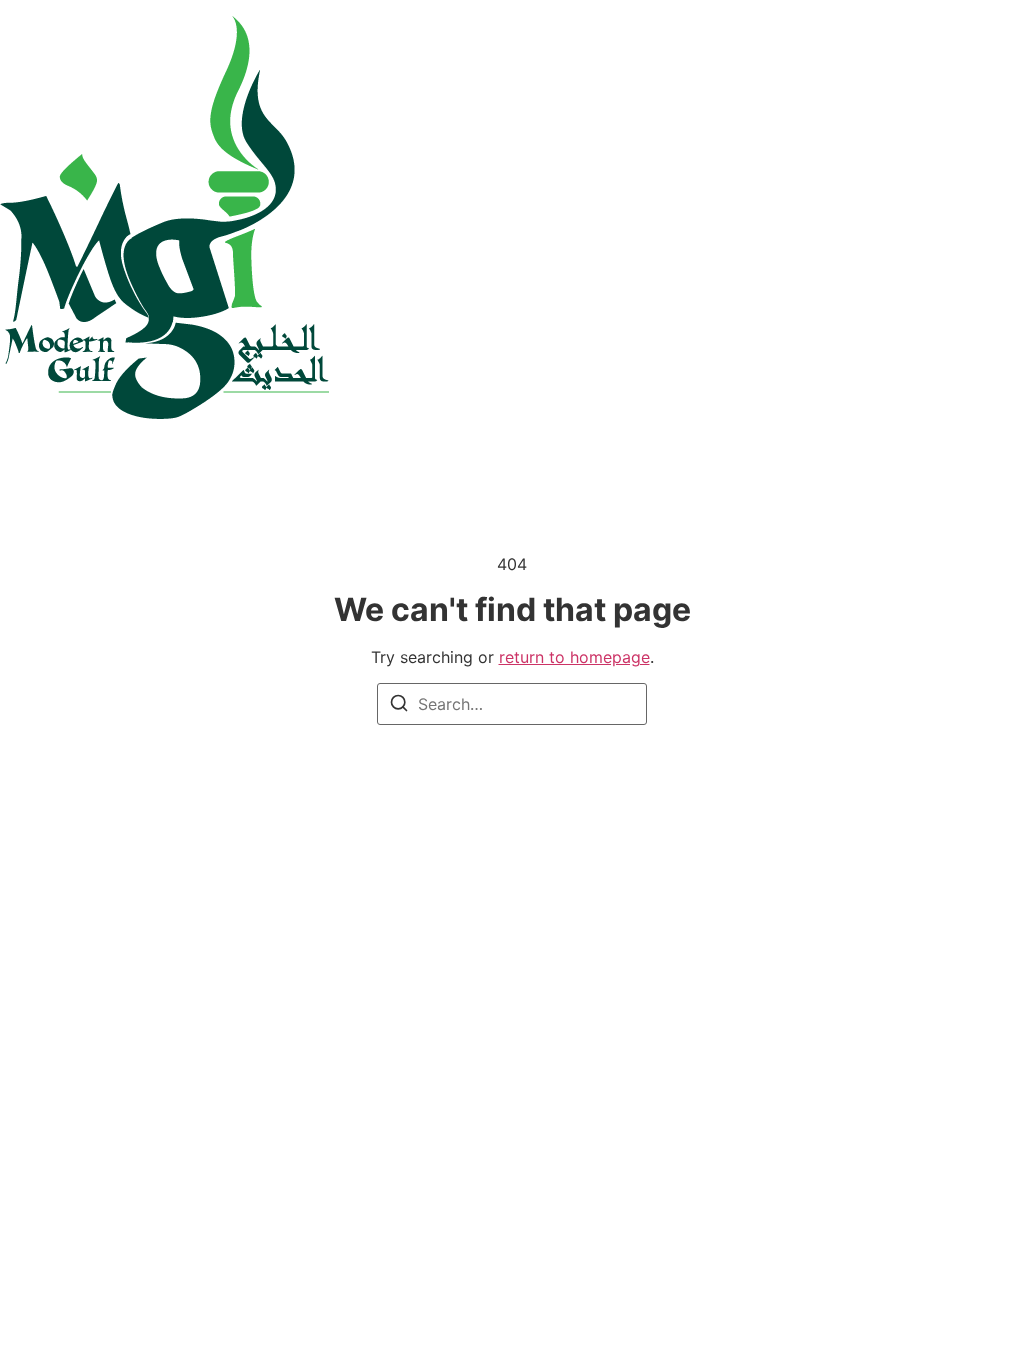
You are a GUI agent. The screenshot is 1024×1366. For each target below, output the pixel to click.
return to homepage (574, 657)
